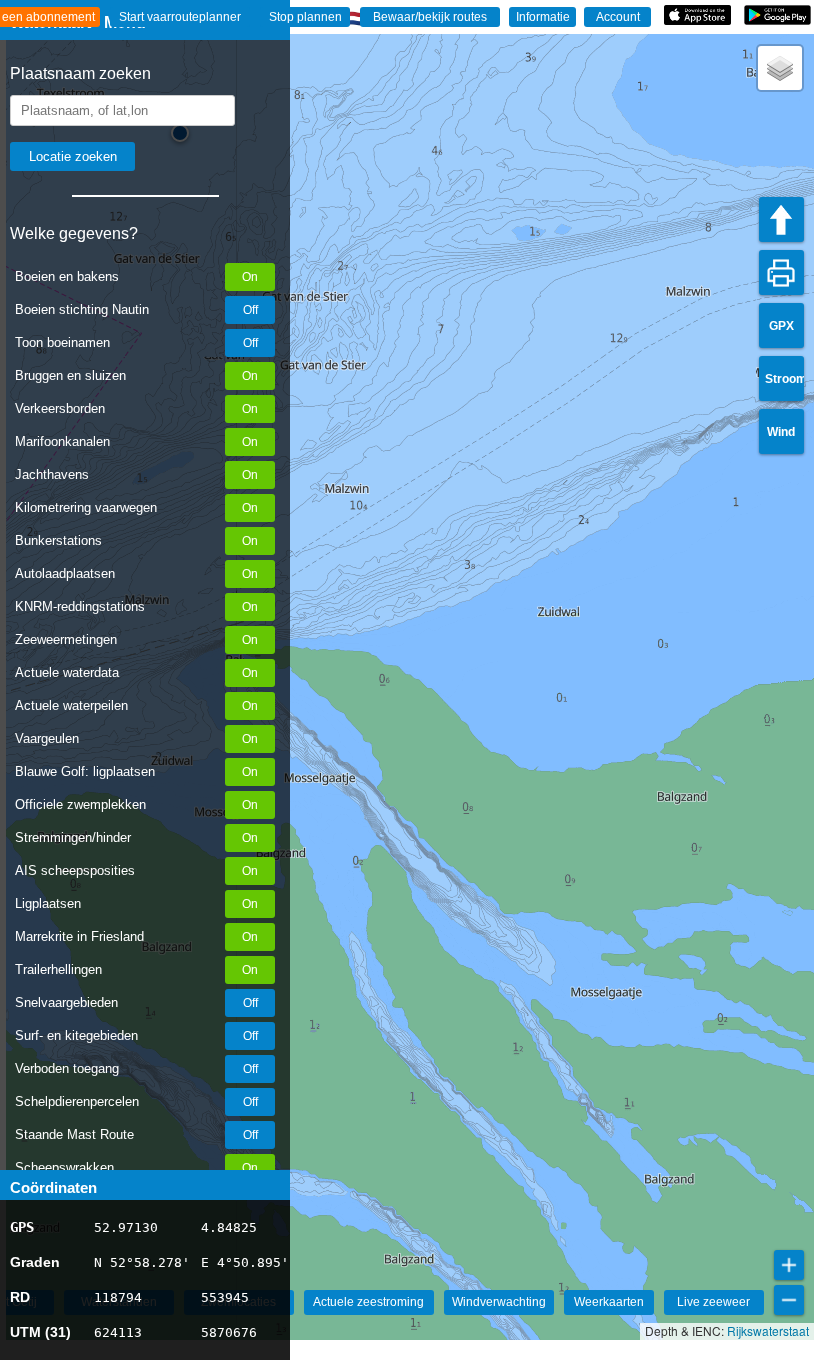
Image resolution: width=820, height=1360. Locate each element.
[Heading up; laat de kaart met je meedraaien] (781, 219)
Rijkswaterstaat (768, 1330)
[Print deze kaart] (781, 272)
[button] (780, 68)
